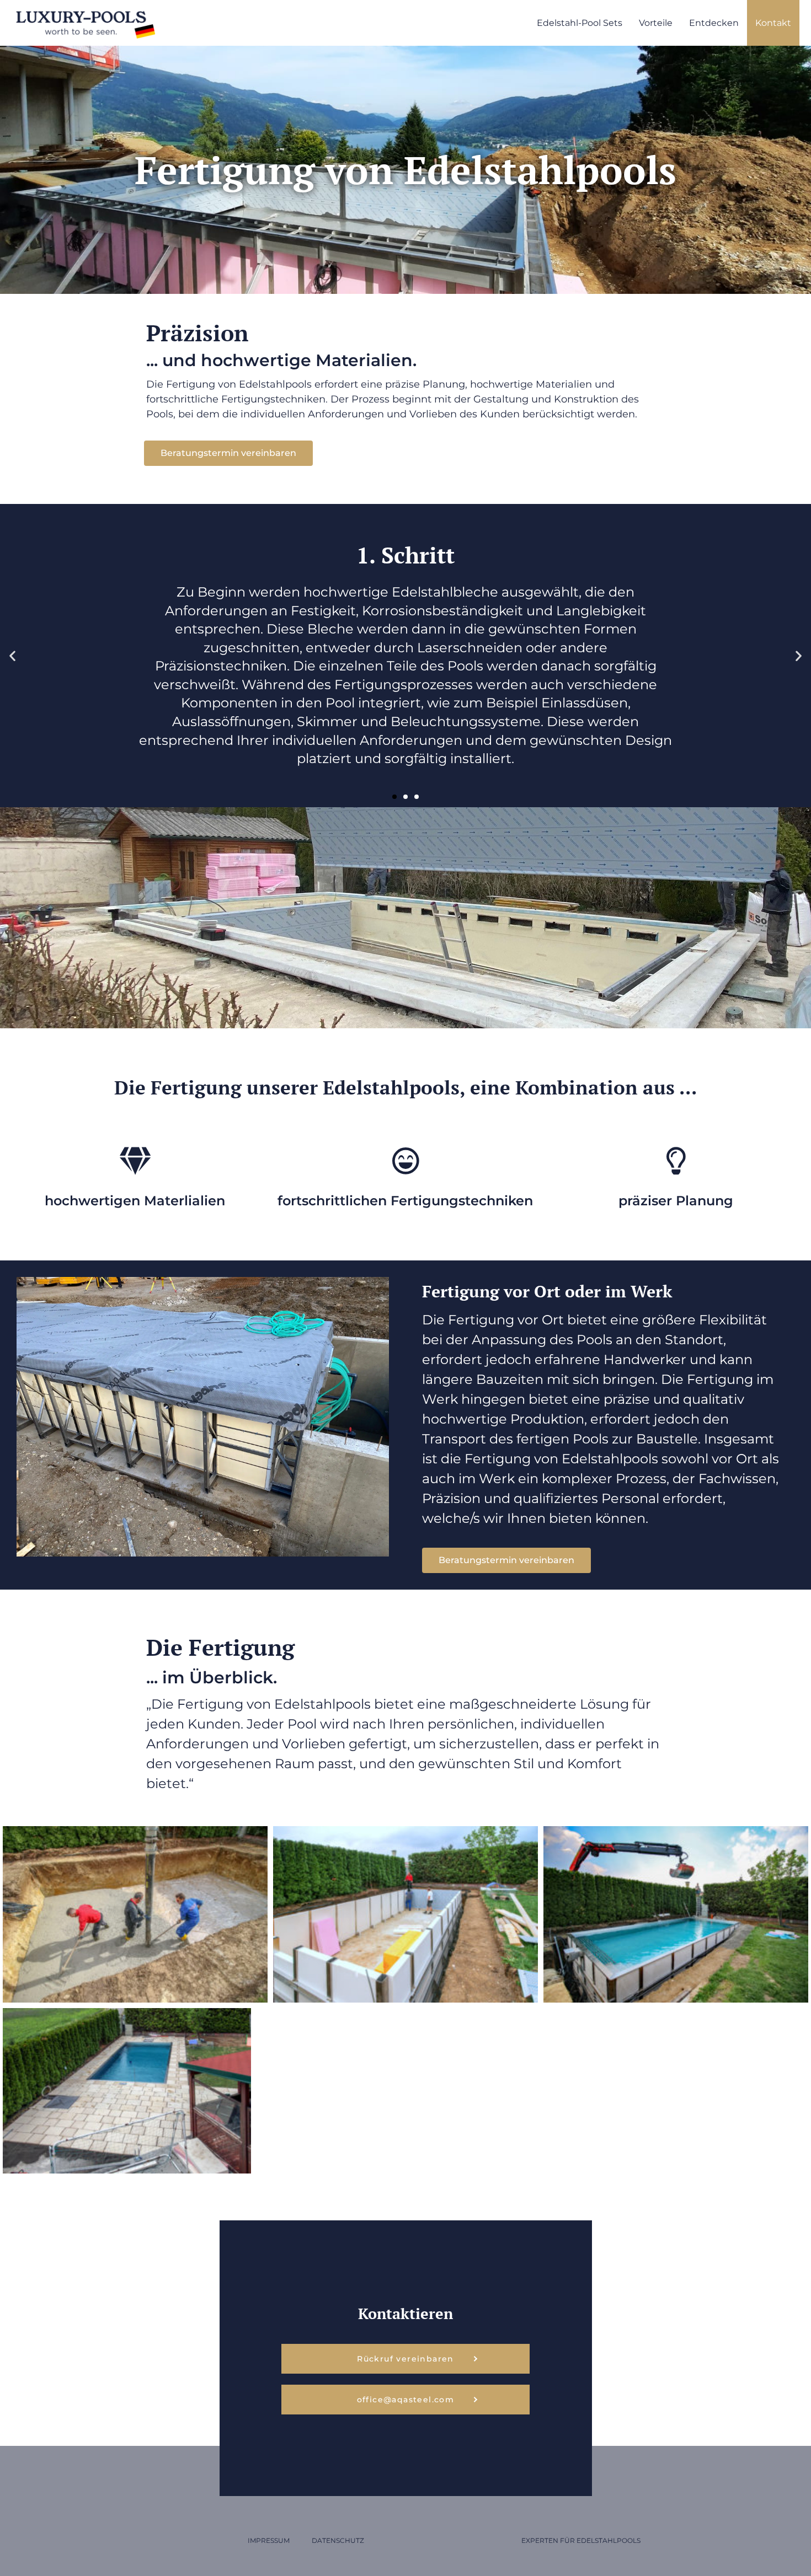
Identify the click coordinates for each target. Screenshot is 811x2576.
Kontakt (773, 23)
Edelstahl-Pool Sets (580, 23)
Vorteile (656, 23)
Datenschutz (338, 2540)
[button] (12, 656)
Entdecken (714, 23)
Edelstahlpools (609, 2540)
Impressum (269, 2540)
